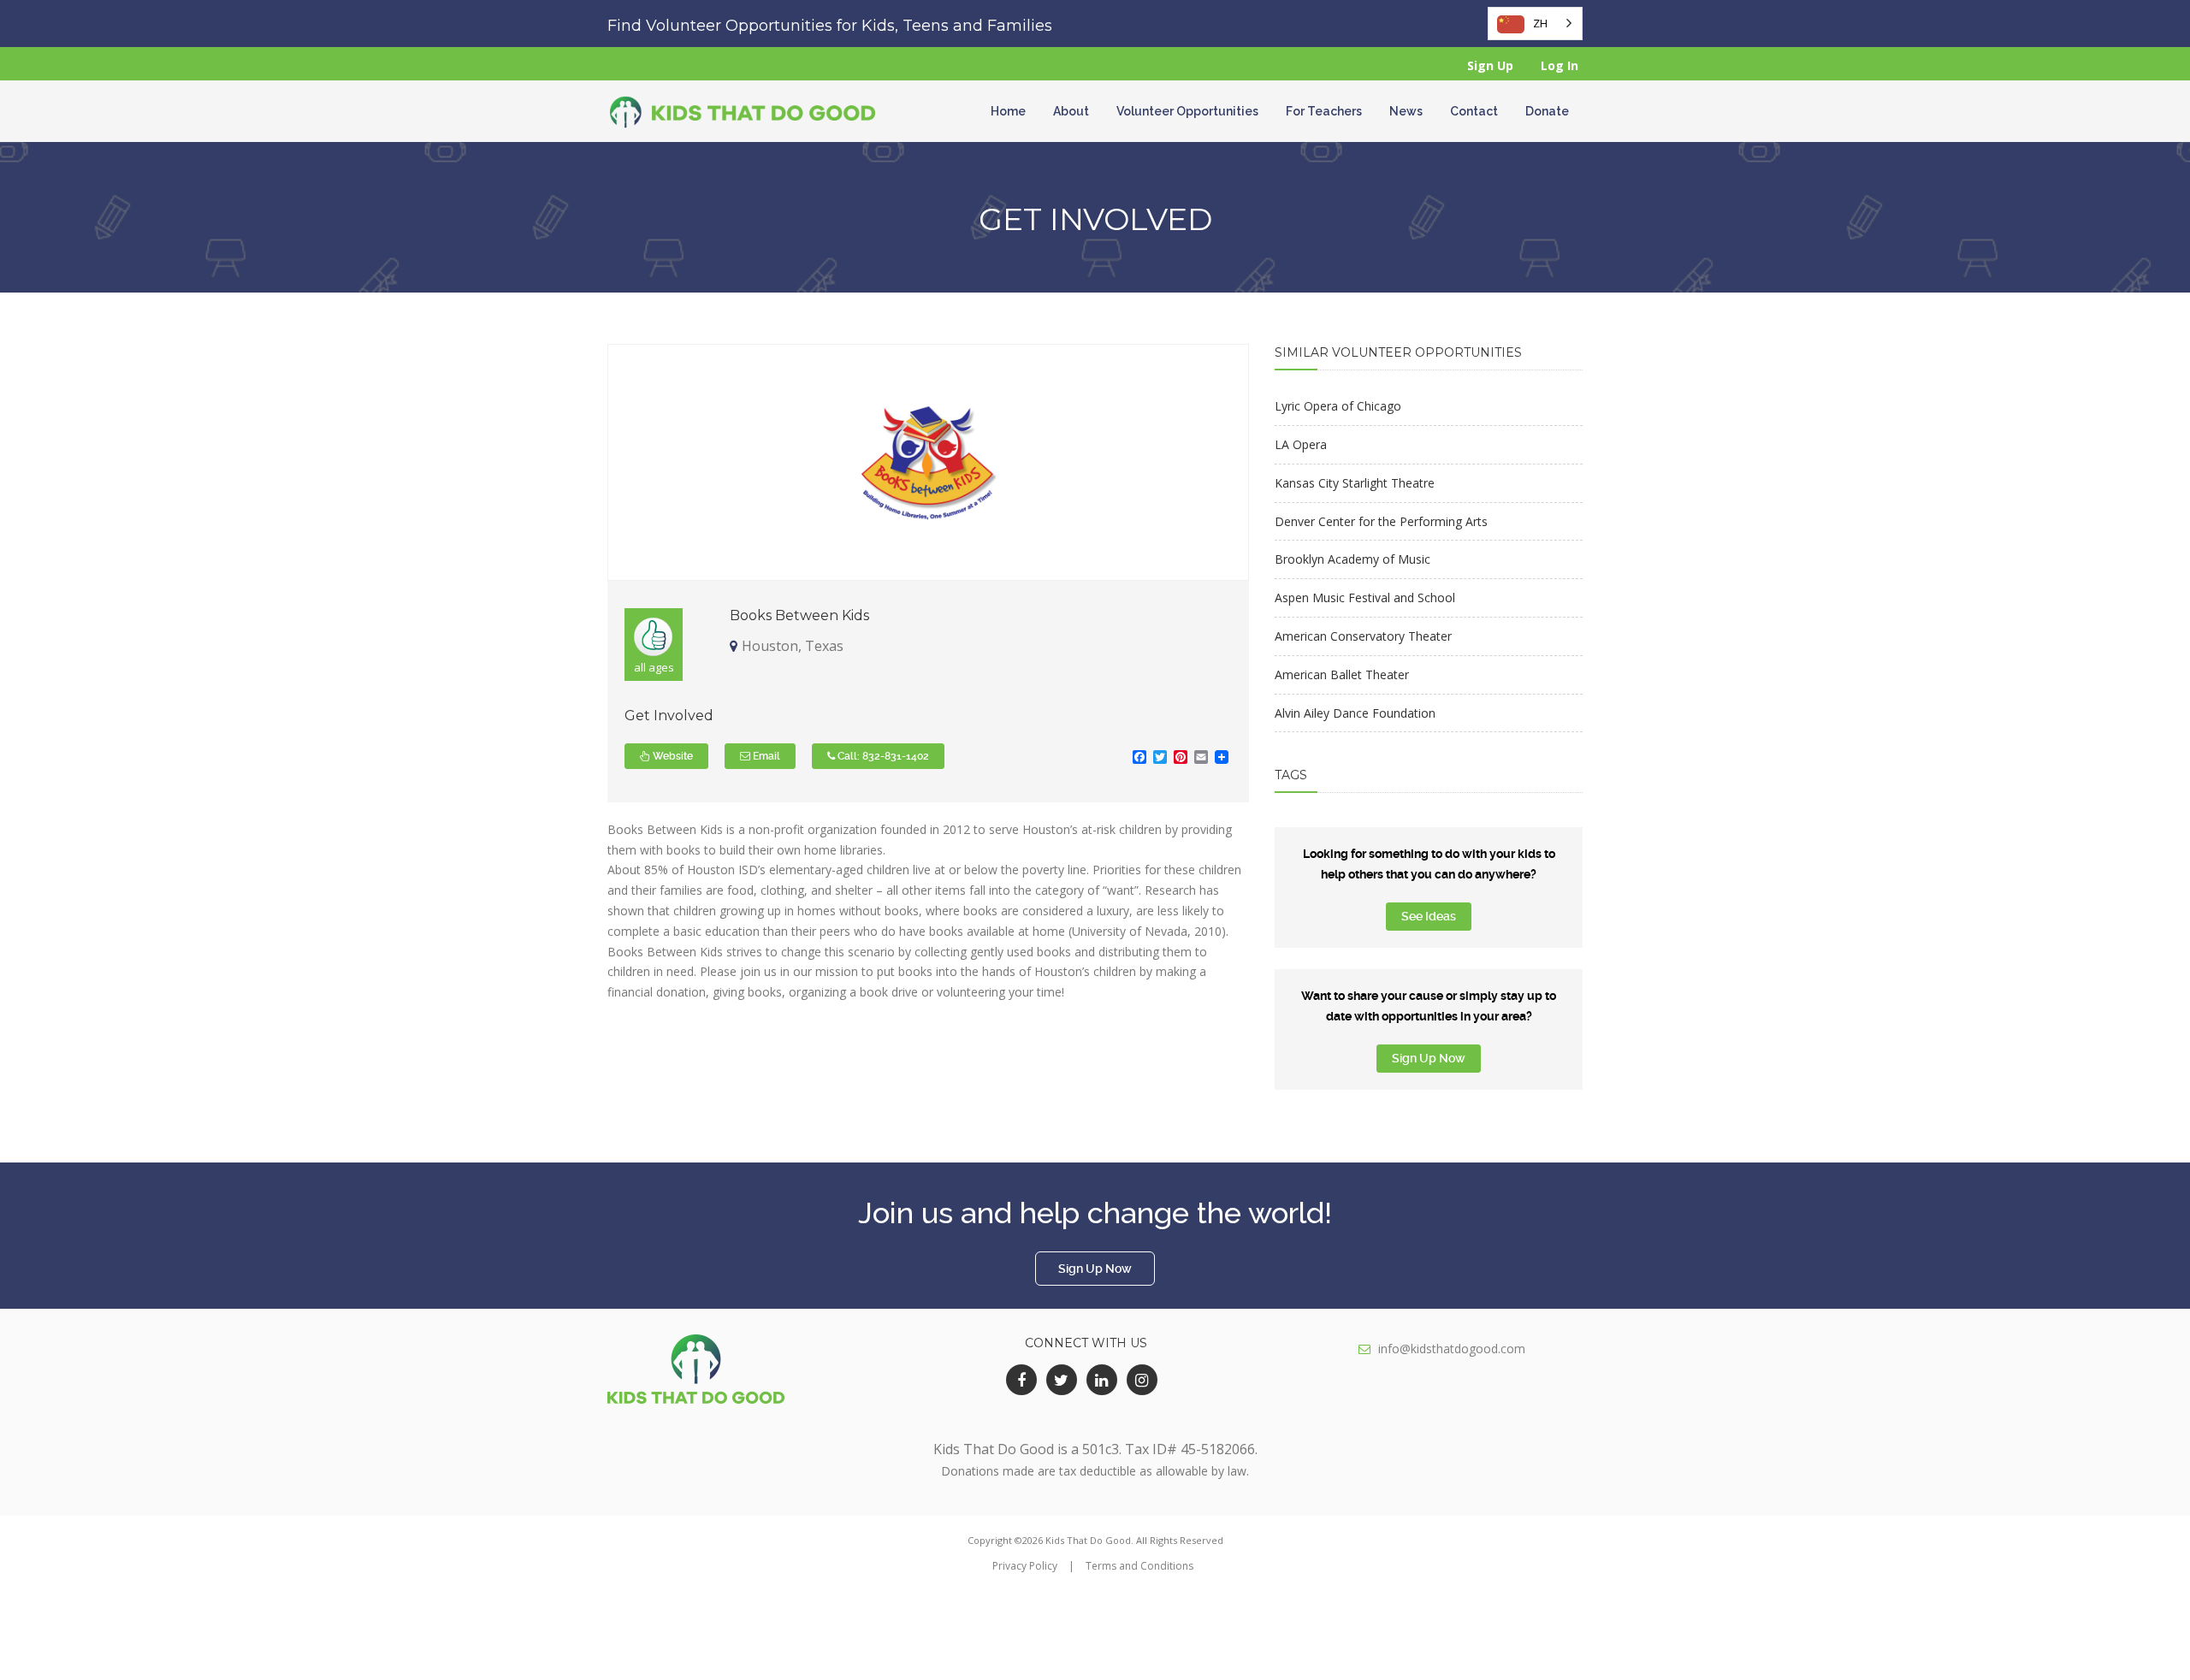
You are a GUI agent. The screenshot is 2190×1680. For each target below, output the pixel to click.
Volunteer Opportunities (1187, 111)
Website (672, 756)
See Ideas (1429, 916)
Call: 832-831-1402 (882, 756)
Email (765, 756)
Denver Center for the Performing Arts (1381, 521)
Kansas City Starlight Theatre (1355, 483)
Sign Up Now (1429, 1058)
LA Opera (1301, 444)
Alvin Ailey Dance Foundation (1355, 713)
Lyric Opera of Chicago (1338, 406)
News (1406, 111)
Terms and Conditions (1139, 1566)
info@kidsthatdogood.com (1452, 1349)
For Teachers (1324, 111)
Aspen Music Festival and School (1365, 597)
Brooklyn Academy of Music (1352, 559)
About (1071, 111)
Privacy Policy (1025, 1566)
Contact (1474, 111)
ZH (1540, 23)
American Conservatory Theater (1363, 636)
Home (1008, 111)
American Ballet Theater (1342, 674)
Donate (1547, 111)
